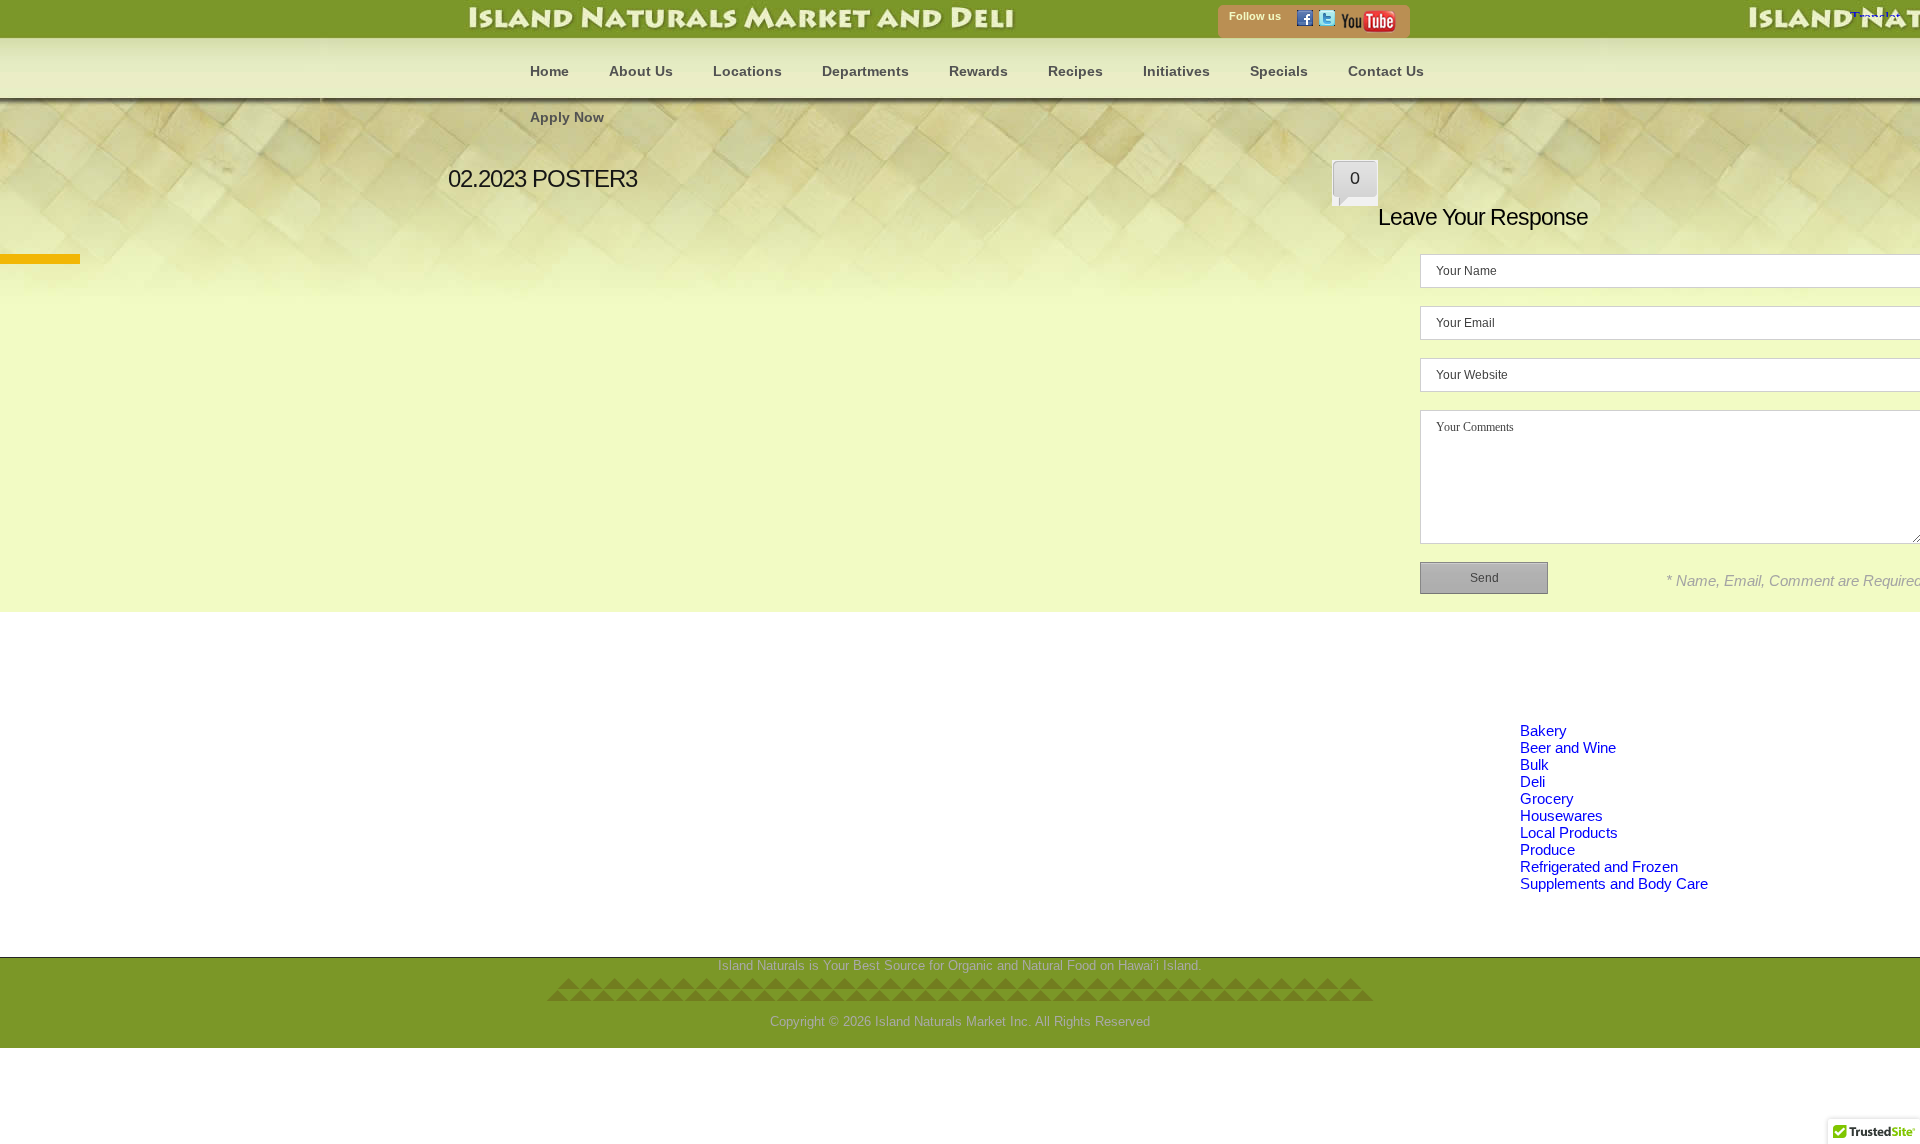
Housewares (1561, 815)
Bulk (1534, 764)
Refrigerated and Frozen (1599, 866)
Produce (1547, 849)
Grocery (1547, 798)
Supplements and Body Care (1614, 883)
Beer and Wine (1568, 747)
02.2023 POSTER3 (542, 178)
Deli (1532, 781)
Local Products (1569, 832)
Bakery (1543, 730)
